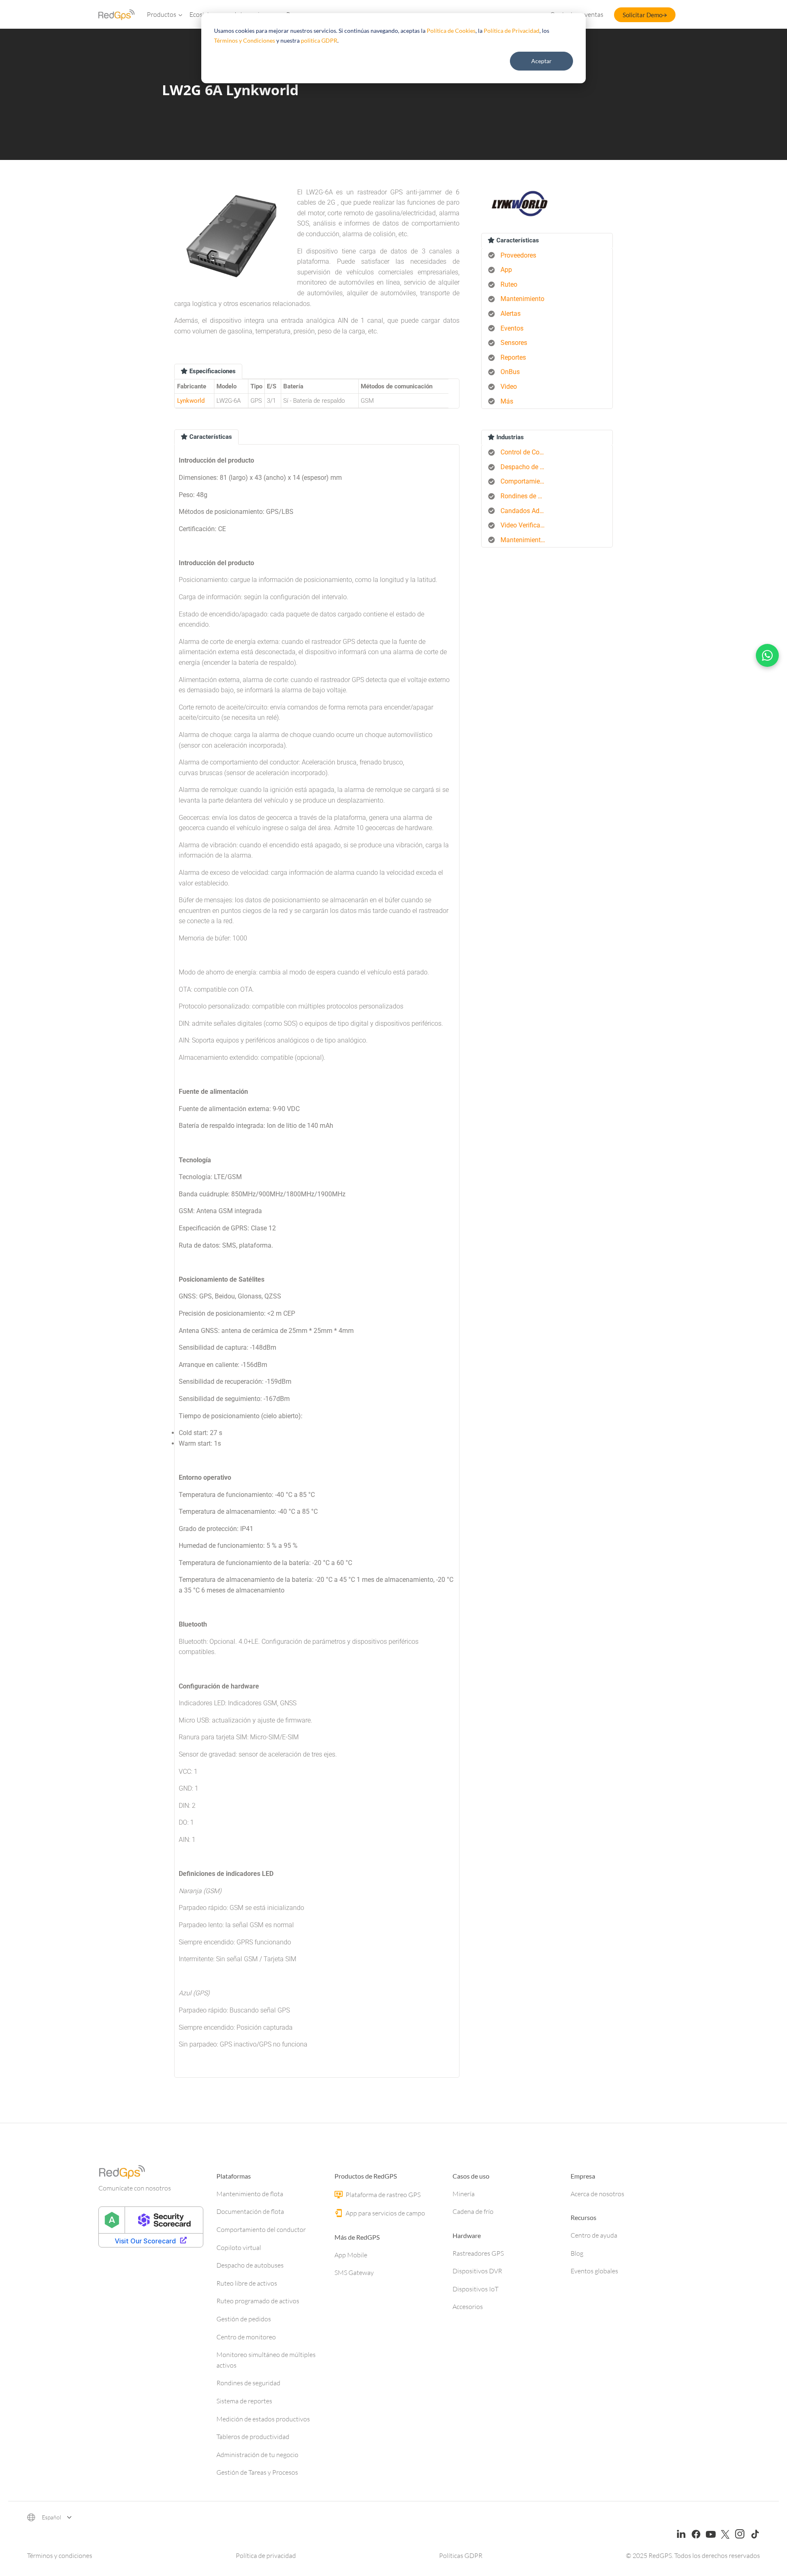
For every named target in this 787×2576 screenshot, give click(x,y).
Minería (464, 2194)
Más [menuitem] (507, 401)
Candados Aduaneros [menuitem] (526, 511)
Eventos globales (594, 2271)
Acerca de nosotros (597, 2194)
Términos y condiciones (60, 2555)
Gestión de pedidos (244, 2319)
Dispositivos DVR (477, 2271)
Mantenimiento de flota (250, 2194)
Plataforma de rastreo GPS (382, 2195)
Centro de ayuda (594, 2235)
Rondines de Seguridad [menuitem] (526, 496)
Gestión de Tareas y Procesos (257, 2472)
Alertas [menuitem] (511, 314)
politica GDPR (319, 40)
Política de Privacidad (512, 31)
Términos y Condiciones (245, 40)
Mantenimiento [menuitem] (522, 299)
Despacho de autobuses (250, 2265)
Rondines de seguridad (248, 2383)
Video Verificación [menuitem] (526, 525)
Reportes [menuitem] (513, 357)
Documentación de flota (250, 2211)
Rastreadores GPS (478, 2253)
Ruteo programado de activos (258, 2301)
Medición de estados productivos (263, 2419)
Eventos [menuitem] (512, 328)
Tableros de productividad (253, 2437)
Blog (577, 2253)
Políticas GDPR (461, 2555)
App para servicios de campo (385, 2213)
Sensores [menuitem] (514, 343)
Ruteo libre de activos (247, 2283)
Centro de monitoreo (246, 2337)
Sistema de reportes (244, 2401)
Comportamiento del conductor (261, 2229)
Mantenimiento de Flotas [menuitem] (526, 540)
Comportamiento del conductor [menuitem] (526, 481)
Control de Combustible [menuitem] (526, 452)
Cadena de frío (473, 2211)
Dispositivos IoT (475, 2289)
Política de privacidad (266, 2555)
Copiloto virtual (239, 2247)
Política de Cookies (451, 31)
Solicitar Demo (643, 15)
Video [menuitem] (509, 387)
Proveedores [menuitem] (518, 255)
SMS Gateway (354, 2273)
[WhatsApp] (767, 655)
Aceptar (541, 61)
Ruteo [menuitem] (509, 284)
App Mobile (351, 2255)
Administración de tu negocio (257, 2455)
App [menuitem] (506, 270)
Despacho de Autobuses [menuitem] (526, 467)
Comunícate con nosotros (135, 2188)
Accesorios (468, 2307)
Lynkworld (191, 401)
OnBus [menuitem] (510, 372)
